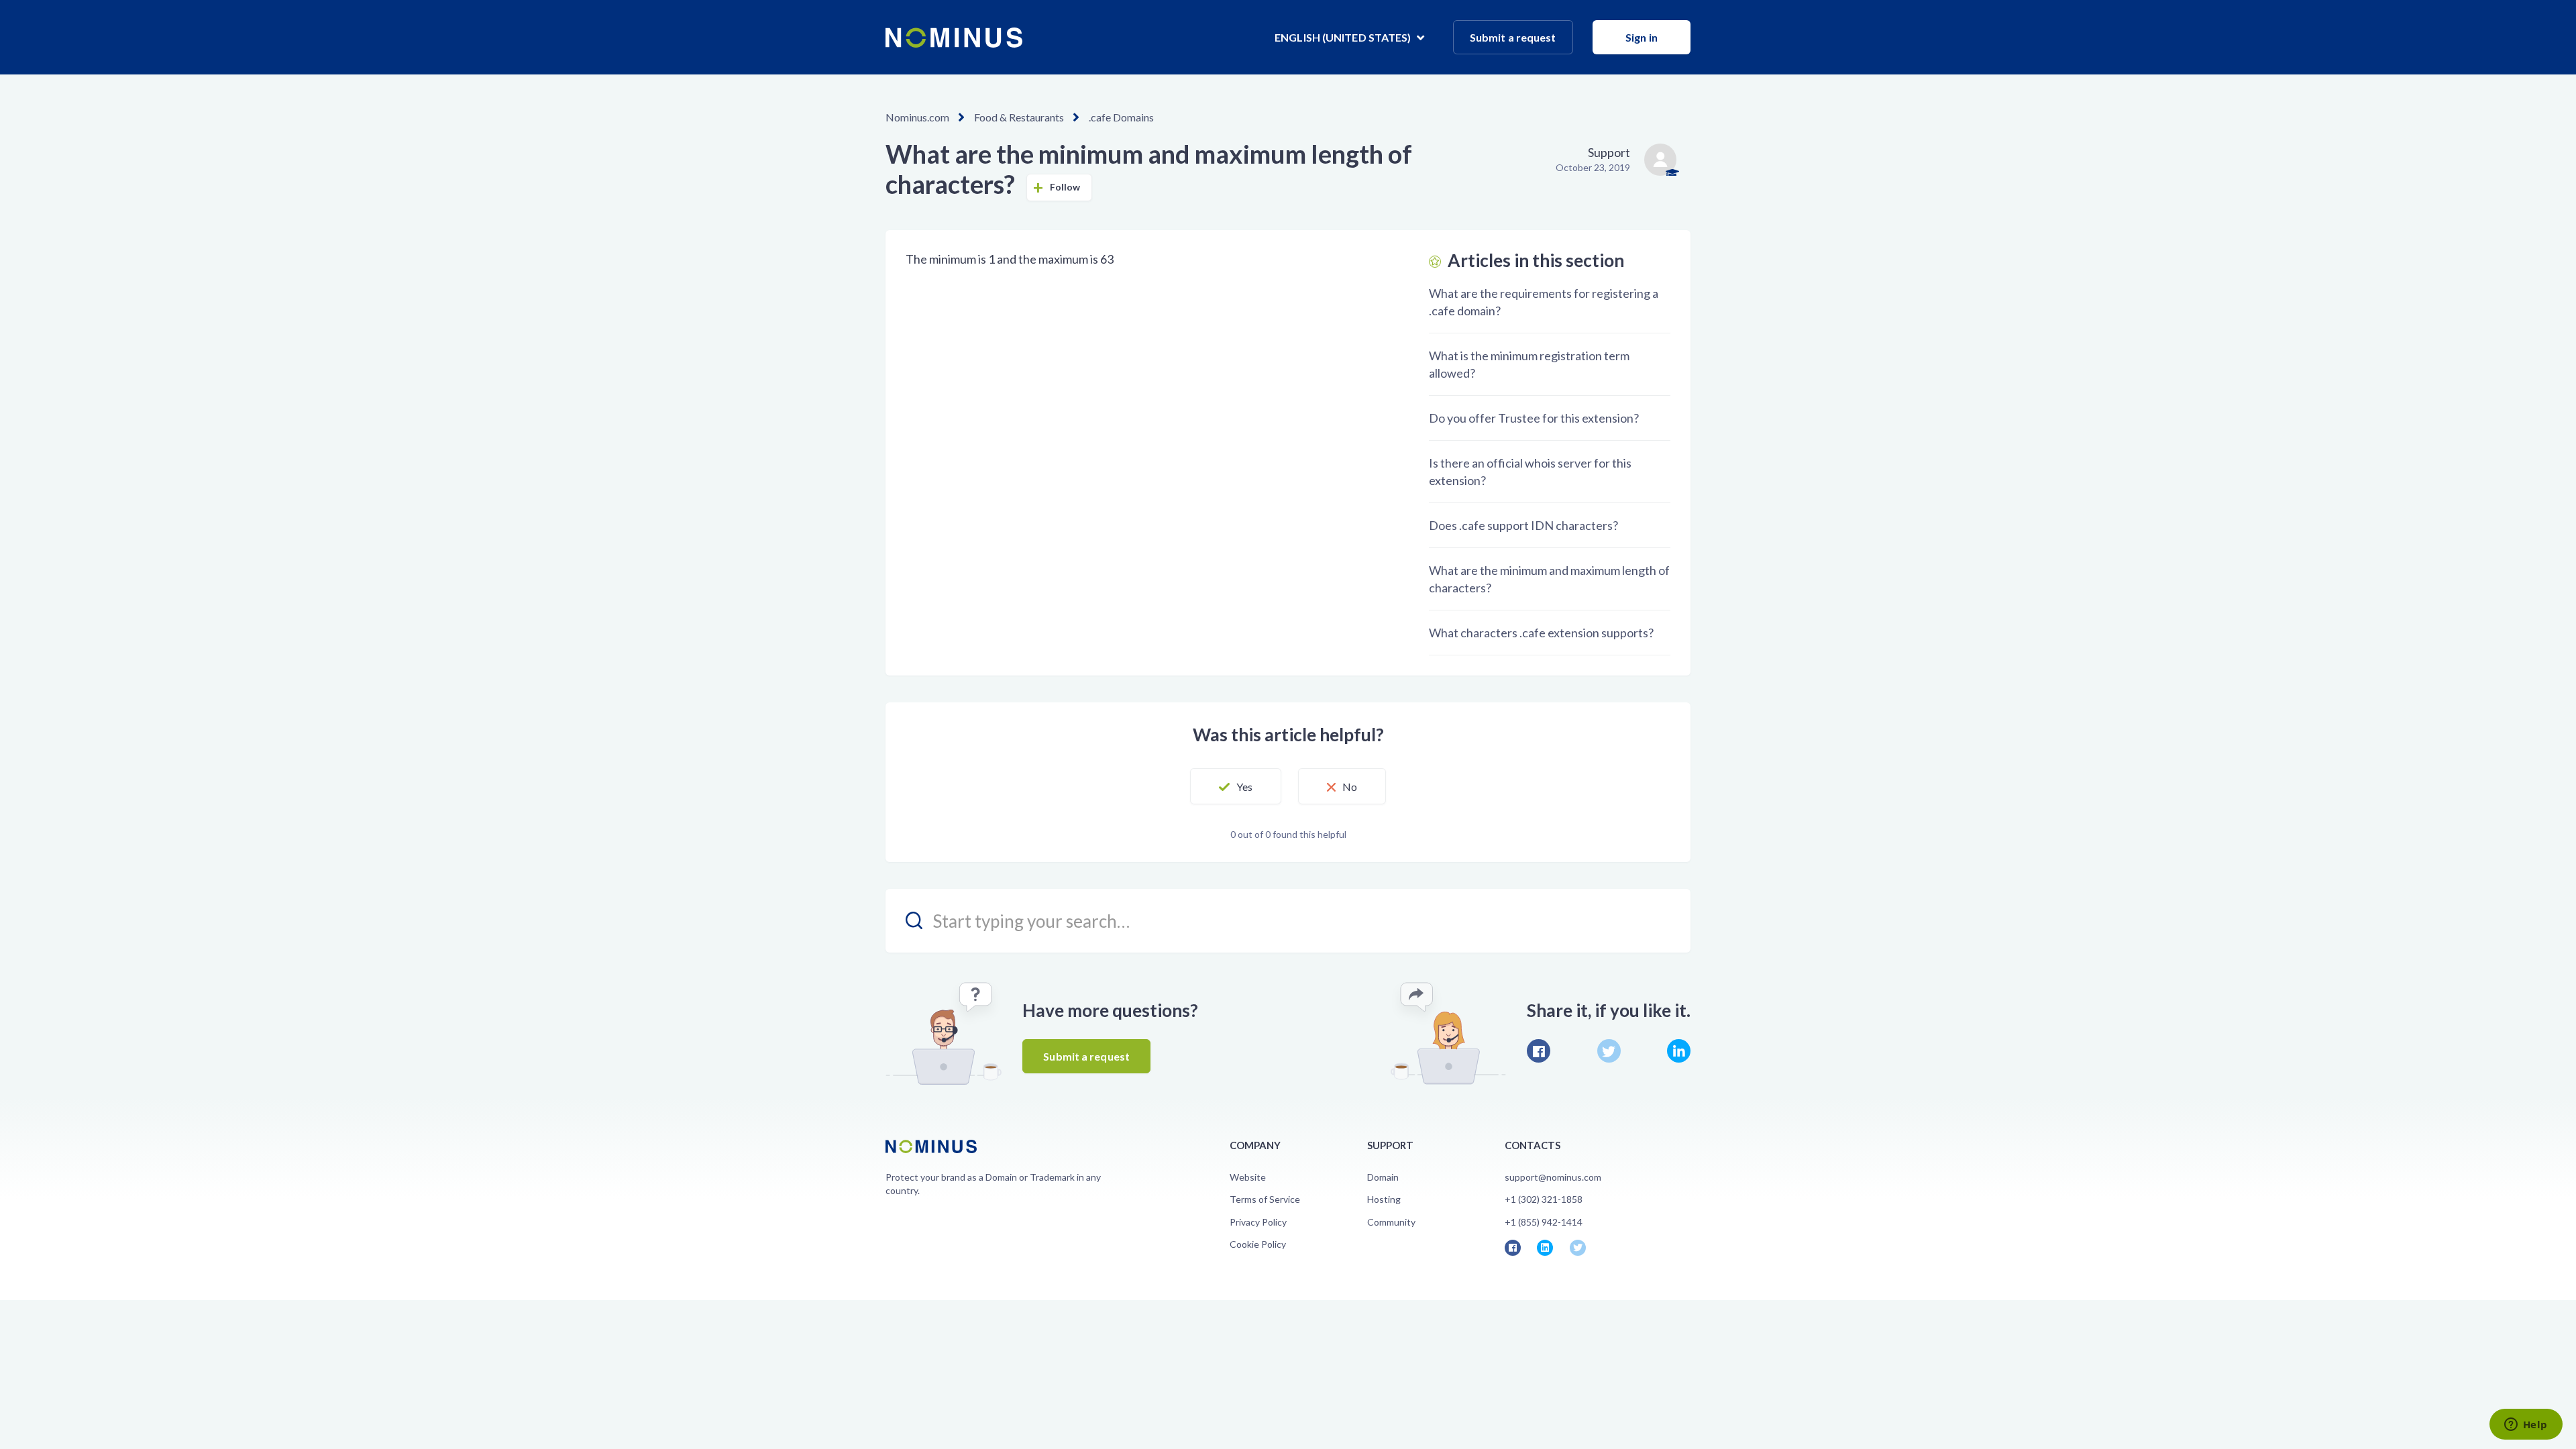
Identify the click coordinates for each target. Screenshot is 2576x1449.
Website (1248, 1177)
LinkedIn (1679, 1051)
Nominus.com (917, 117)
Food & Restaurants (1019, 117)
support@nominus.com (1553, 1177)
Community (1391, 1222)
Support (1609, 152)
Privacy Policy (1258, 1222)
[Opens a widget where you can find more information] (2526, 1426)
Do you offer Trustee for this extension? (1534, 418)
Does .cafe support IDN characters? (1523, 525)
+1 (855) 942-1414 (1544, 1222)
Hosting (1384, 1199)
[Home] (954, 38)
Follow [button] (1065, 187)
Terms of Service (1265, 1199)
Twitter (1609, 1051)
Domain (1383, 1177)
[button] (1236, 786)
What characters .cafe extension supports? (1541, 633)
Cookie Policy (1258, 1244)
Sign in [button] (1642, 37)
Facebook (1539, 1051)
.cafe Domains (1121, 117)
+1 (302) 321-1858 (1544, 1199)
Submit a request (1513, 37)
